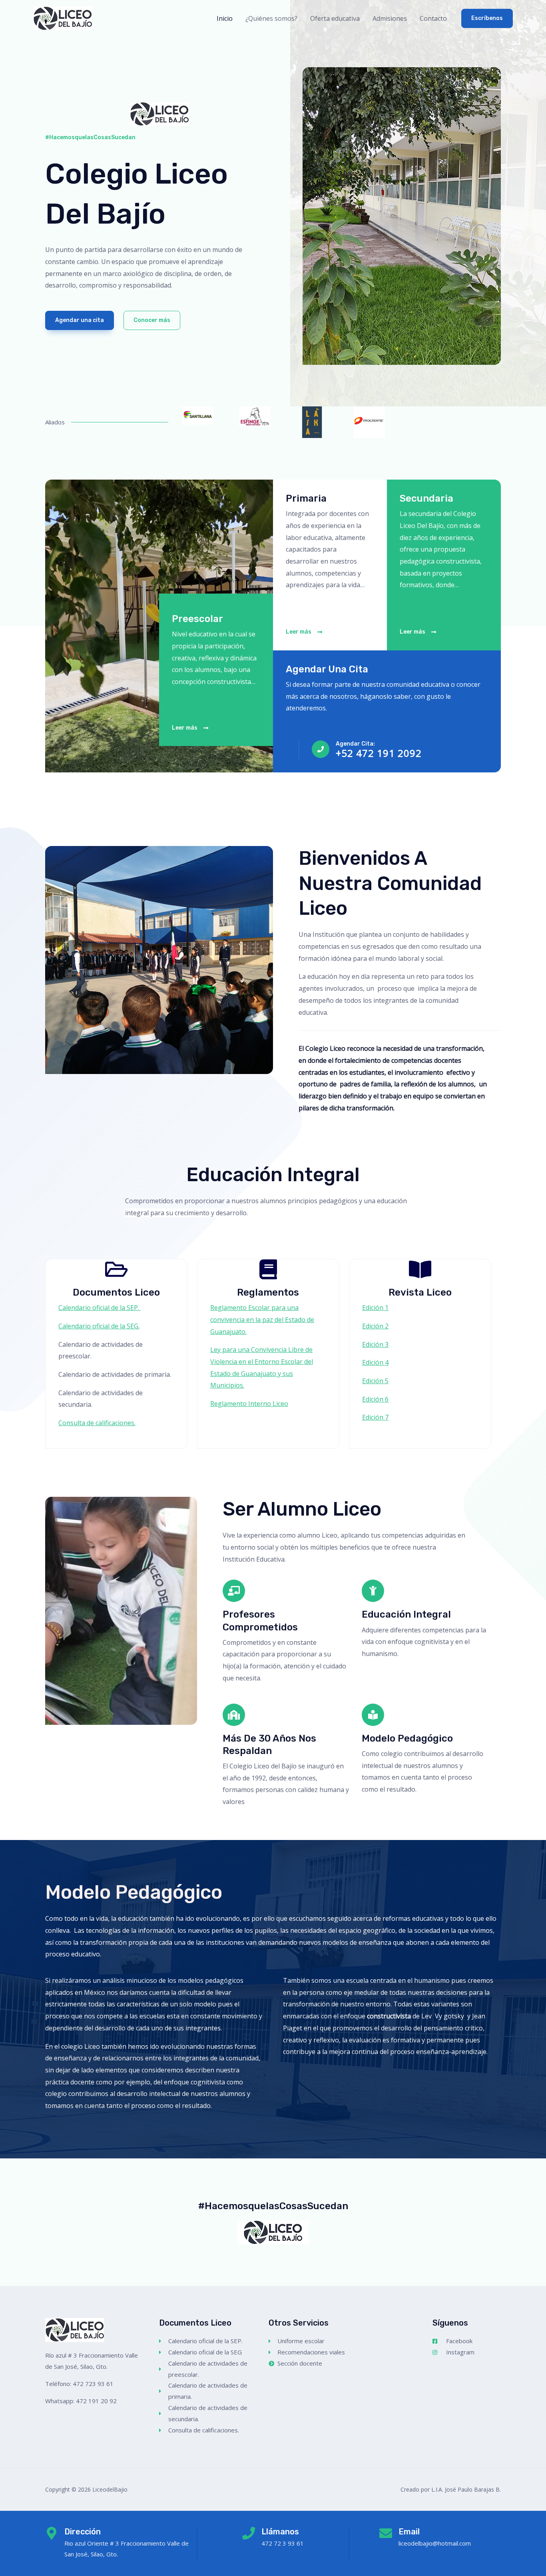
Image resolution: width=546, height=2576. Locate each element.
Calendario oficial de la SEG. (99, 1326)
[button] (487, 18)
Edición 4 (375, 1362)
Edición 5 (375, 1381)
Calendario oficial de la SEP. (100, 1308)
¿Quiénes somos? (271, 18)
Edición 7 (375, 1417)
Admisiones (390, 18)
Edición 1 (375, 1308)
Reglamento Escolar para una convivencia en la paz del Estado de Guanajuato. (262, 1319)
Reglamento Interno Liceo (249, 1404)
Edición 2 (375, 1326)
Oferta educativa (335, 18)
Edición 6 (375, 1399)
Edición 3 (375, 1344)
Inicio (225, 18)
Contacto (433, 18)
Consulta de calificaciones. (97, 1423)
